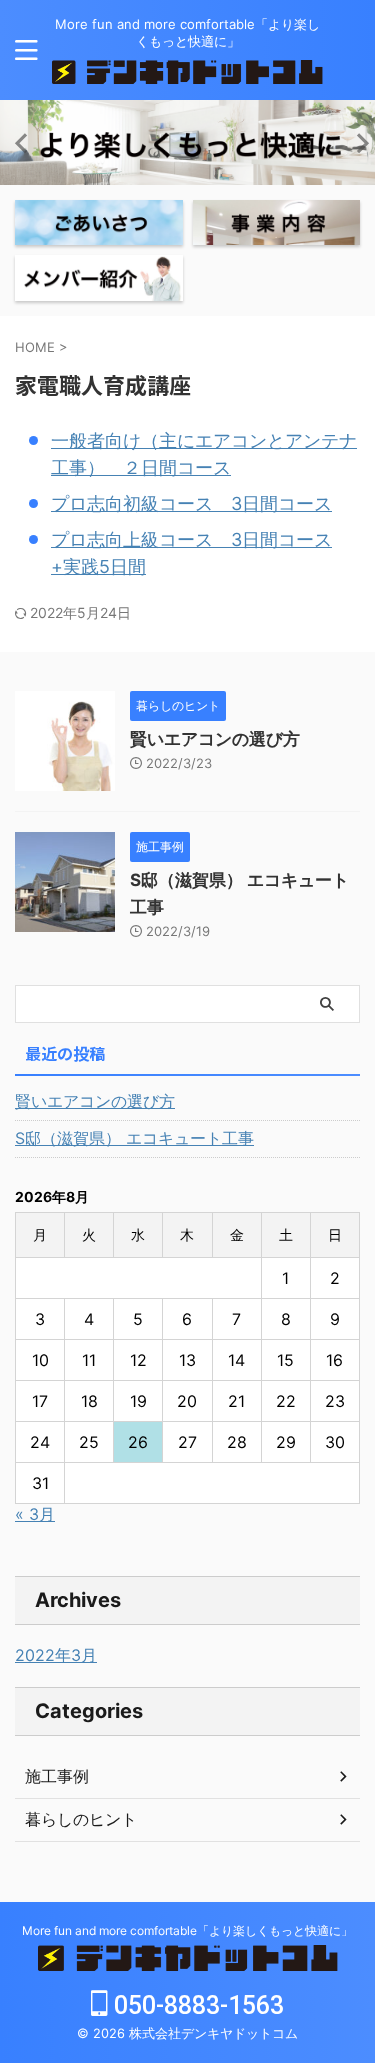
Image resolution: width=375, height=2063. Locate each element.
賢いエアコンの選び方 (215, 739)
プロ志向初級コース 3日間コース (191, 503)
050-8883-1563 (196, 2005)
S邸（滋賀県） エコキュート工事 (134, 1138)
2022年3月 (56, 1655)
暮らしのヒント (81, 1819)
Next (356, 142)
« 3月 (35, 1514)
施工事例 (57, 1776)
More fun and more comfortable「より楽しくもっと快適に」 (187, 1930)
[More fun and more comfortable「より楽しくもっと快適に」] (187, 68)
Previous (18, 142)
